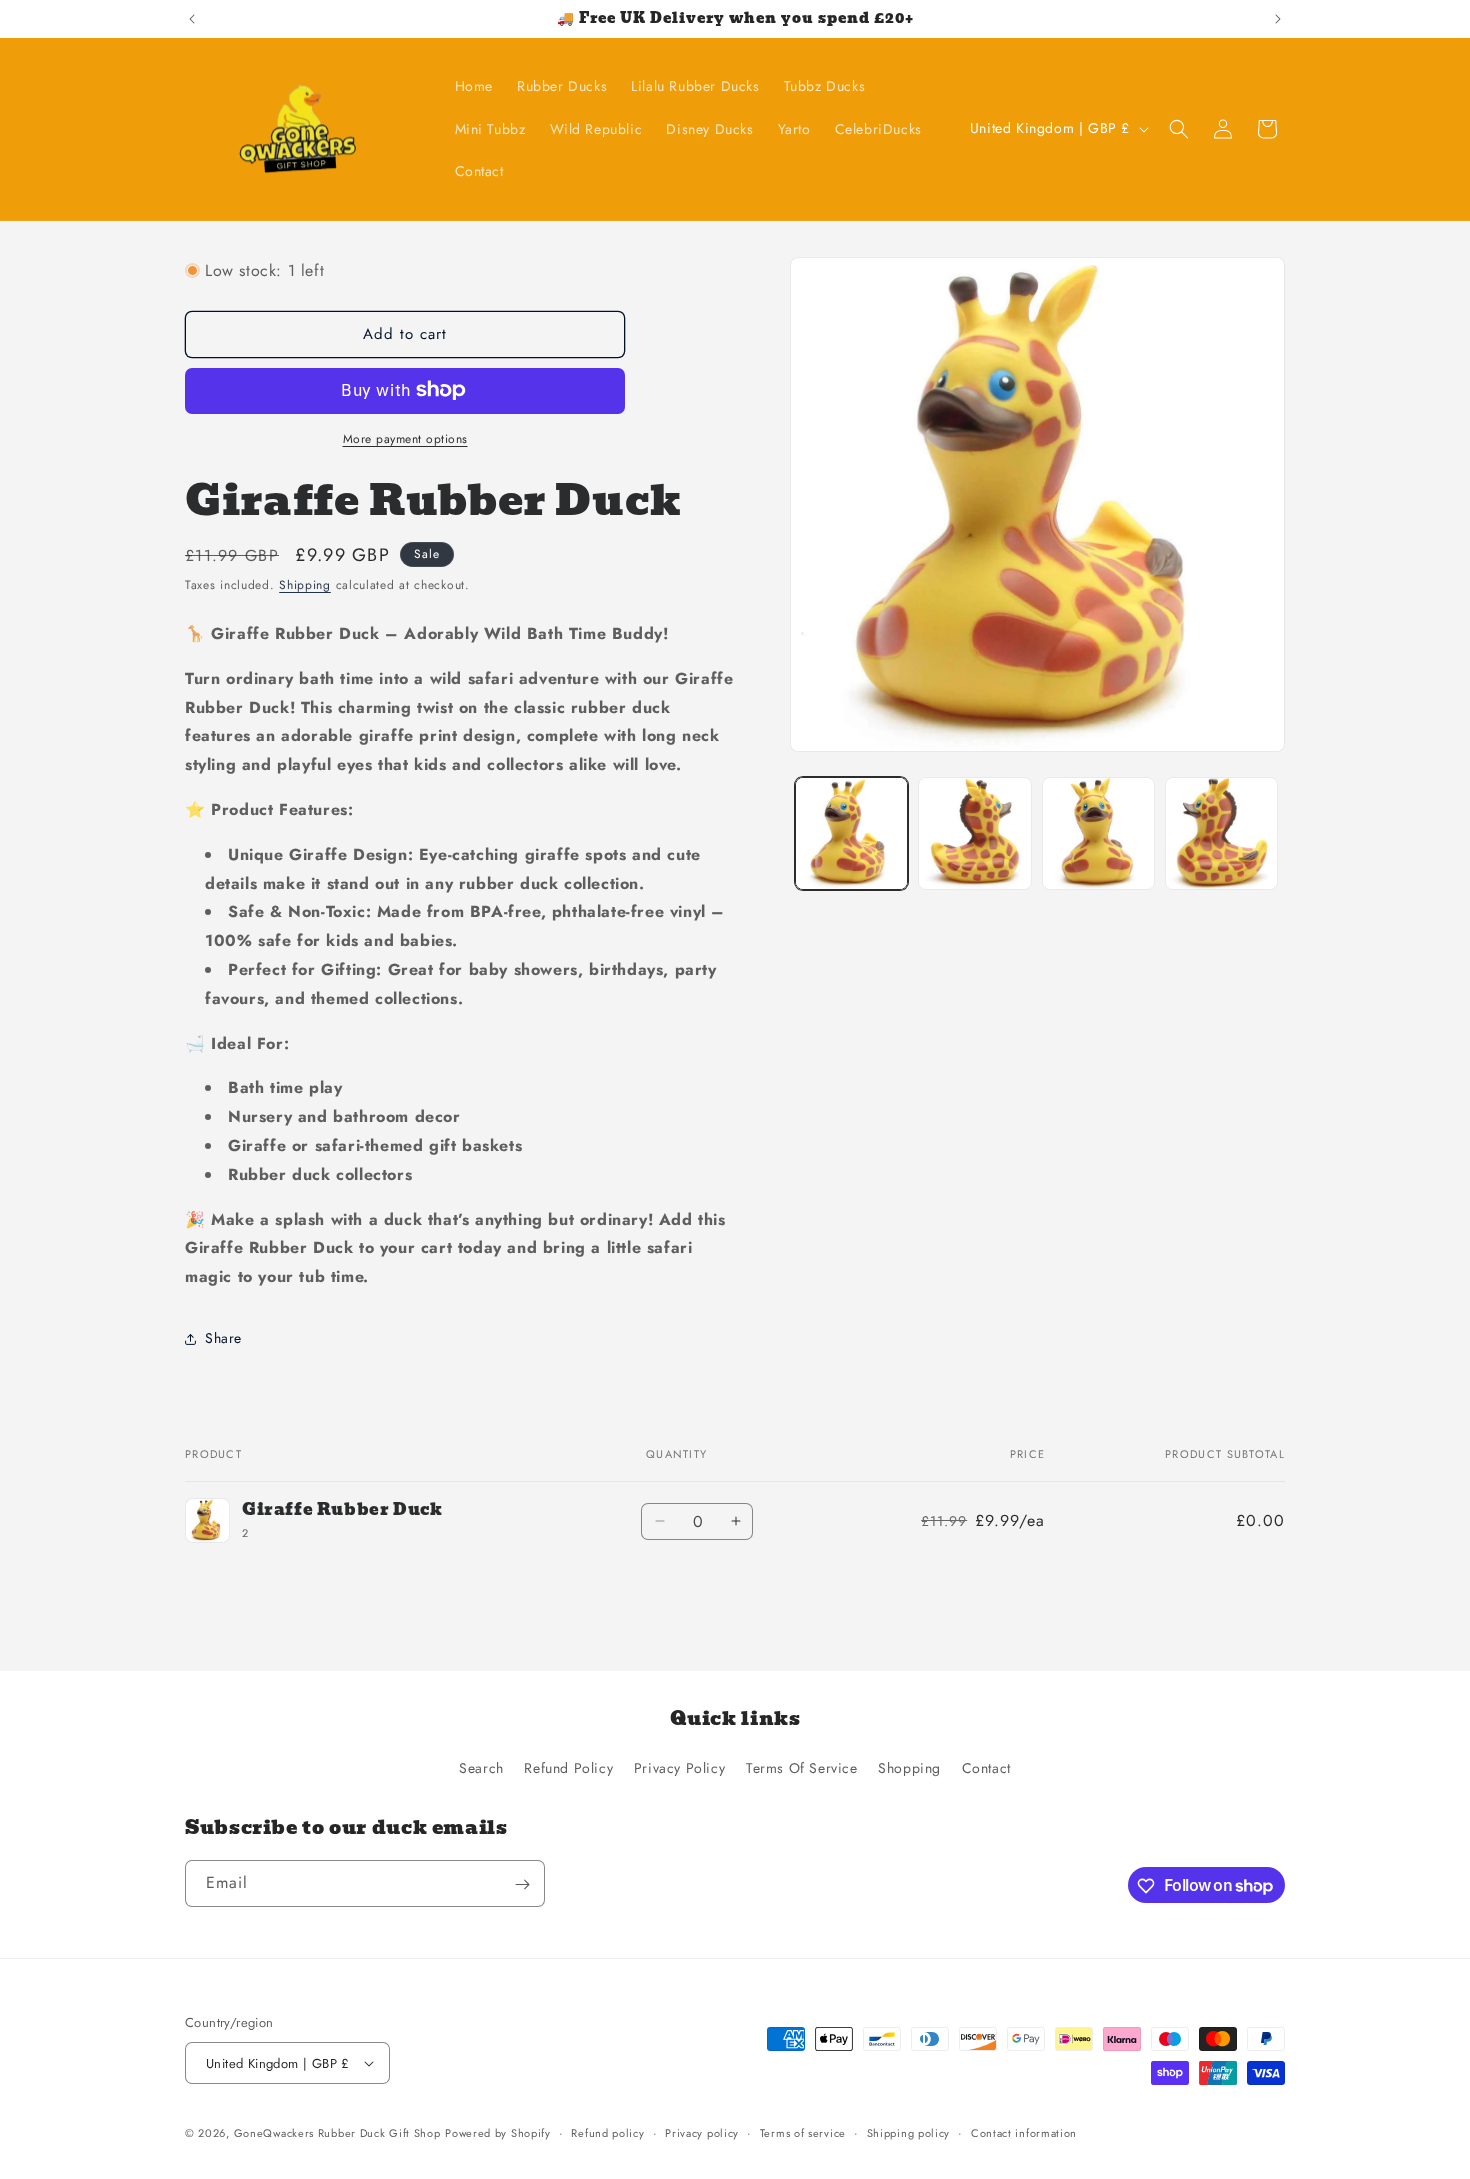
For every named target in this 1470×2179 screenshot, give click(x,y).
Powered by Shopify (498, 2133)
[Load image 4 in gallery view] (1221, 833)
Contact (986, 1768)
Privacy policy (702, 2133)
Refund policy (607, 2133)
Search (481, 1768)
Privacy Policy (679, 1768)
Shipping (305, 584)
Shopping (909, 1768)
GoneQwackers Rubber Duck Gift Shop (337, 2133)
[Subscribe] (522, 1884)
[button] (1179, 129)
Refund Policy (568, 1768)
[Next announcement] (1278, 19)
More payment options (405, 438)
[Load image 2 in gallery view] (974, 833)
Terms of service (803, 2133)
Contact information (1024, 2133)
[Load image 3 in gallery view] (1098, 833)
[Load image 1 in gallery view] (851, 833)
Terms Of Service (802, 1768)
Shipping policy (909, 2133)
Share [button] (223, 1338)
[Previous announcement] (192, 19)
